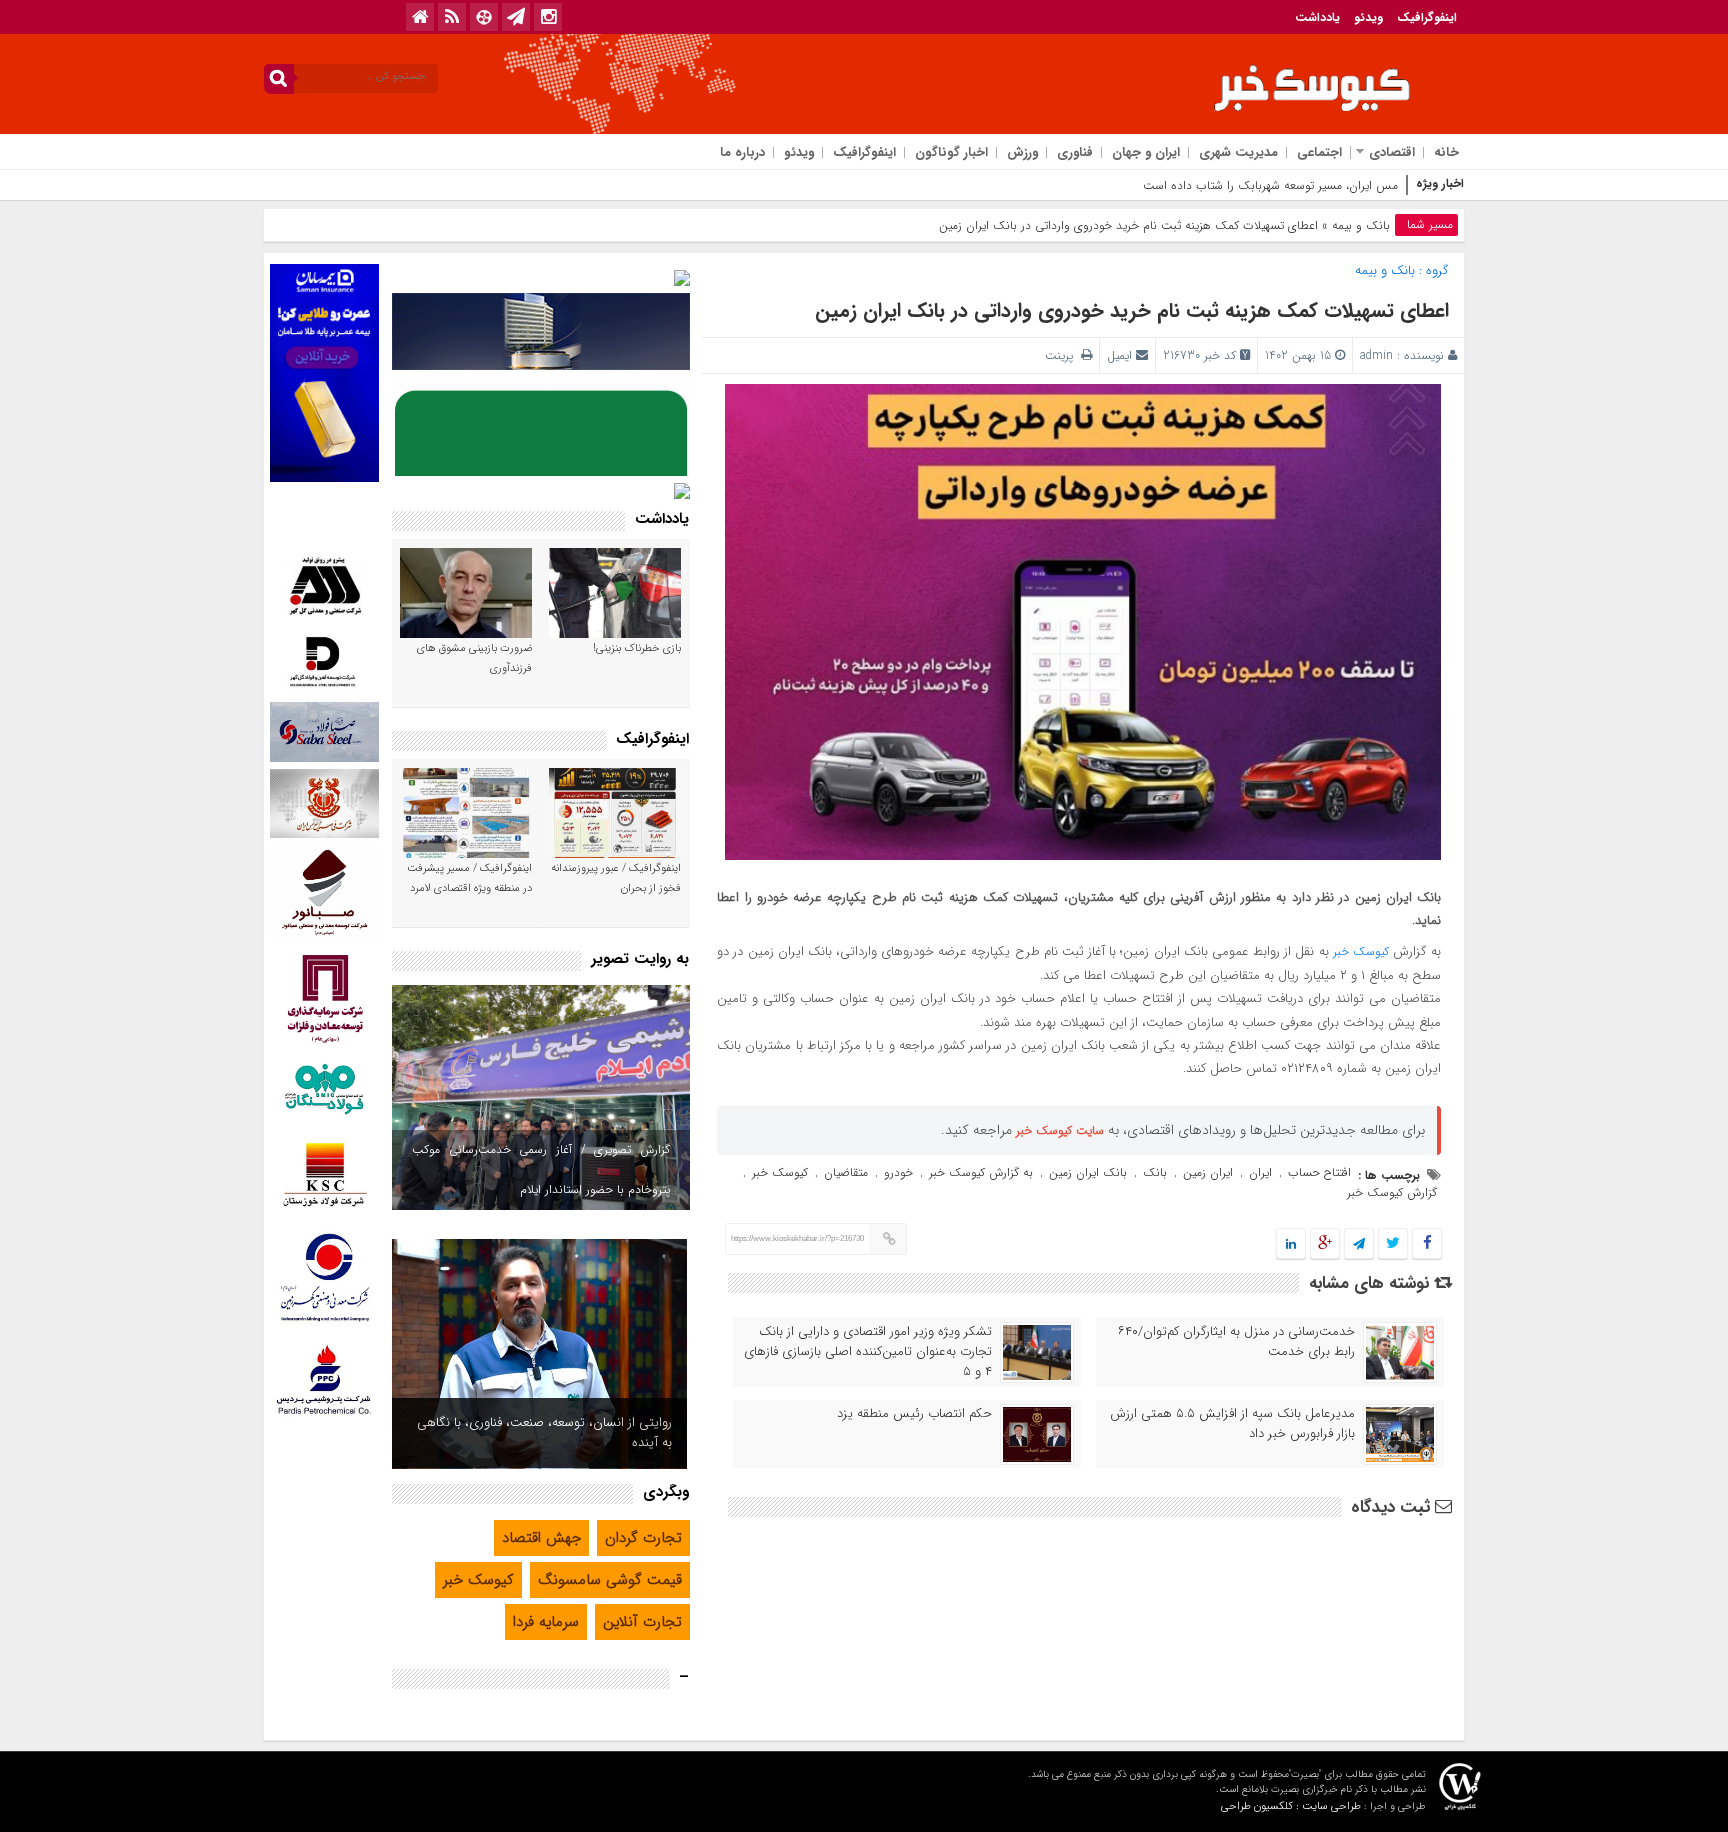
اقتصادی (1392, 152)
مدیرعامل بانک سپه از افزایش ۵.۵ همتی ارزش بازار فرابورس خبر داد (1232, 1424)
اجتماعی (1319, 152)
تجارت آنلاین (642, 1622)
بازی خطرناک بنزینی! (637, 648)
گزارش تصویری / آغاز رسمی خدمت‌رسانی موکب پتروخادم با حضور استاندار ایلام (541, 1169)
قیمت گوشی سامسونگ (610, 1580)
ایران (1260, 1172)
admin (1376, 355)
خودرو (898, 1172)
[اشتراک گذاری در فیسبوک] (1426, 1244)
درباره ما (742, 152)
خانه (1446, 152)
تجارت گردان (643, 1538)
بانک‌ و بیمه (1361, 225)
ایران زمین (1208, 1172)
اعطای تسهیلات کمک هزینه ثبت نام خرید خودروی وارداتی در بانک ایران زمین (1132, 310)
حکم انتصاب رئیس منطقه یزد (914, 1414)
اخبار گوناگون (951, 152)
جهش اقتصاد (541, 1538)
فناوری (1075, 152)
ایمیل (1119, 355)
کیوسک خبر (1361, 951)
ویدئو (1368, 17)
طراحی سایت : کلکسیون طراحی (1291, 1806)
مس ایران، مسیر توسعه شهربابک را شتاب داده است (1270, 185)
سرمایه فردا (546, 1622)
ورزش (1022, 152)
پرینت (1063, 355)
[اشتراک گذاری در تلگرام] (1359, 1244)
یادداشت (1317, 17)
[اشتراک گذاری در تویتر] (1393, 1244)
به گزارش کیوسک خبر (981, 1172)
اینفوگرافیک (1427, 17)
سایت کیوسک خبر (1060, 1130)
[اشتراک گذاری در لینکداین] (1291, 1244)
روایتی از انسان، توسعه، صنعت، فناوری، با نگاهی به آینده (544, 1432)
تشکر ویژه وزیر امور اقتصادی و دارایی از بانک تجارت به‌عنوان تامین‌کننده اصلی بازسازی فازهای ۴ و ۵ (868, 1352)
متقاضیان (846, 1172)
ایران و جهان (1146, 152)
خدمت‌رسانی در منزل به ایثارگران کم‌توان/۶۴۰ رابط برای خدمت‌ (1236, 1342)
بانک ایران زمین (1088, 1172)
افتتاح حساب (1319, 1172)
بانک (1155, 1172)
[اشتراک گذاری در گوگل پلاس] (1325, 1244)
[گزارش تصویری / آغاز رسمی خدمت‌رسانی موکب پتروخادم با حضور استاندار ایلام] (541, 1097)
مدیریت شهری (1238, 152)
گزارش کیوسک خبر (1392, 1192)
